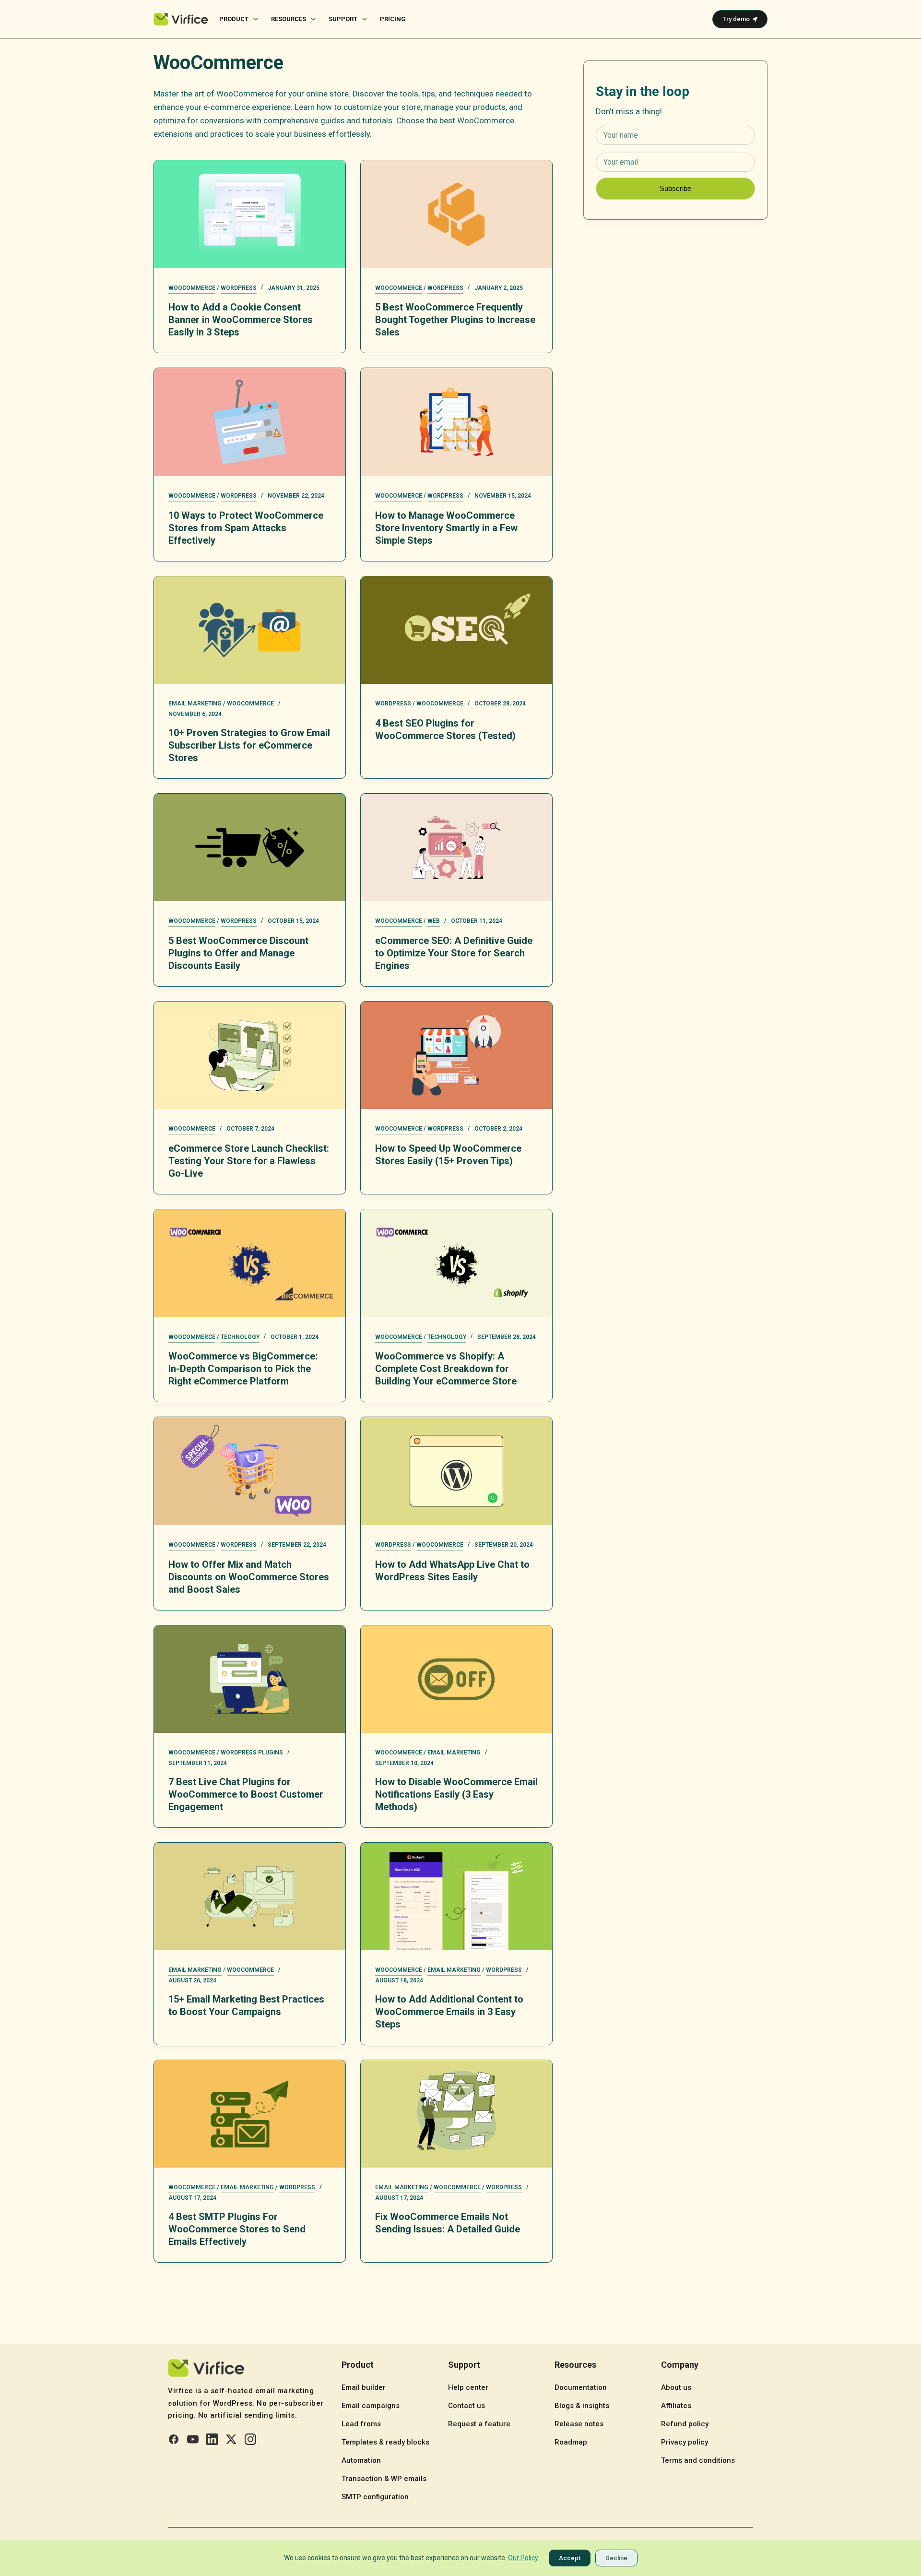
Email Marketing (195, 704)
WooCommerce (192, 288)
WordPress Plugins (252, 1753)
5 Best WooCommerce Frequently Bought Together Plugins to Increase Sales (455, 320)
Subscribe (675, 188)
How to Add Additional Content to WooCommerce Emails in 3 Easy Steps (449, 2012)
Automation (361, 2460)
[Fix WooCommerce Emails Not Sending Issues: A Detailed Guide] (456, 2114)
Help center (468, 2387)
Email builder (364, 2387)
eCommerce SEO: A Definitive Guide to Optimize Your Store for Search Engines (454, 953)
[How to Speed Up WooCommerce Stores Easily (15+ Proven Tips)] (456, 1055)
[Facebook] (174, 2439)
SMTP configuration (375, 2497)
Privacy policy (685, 2442)
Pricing (393, 19)
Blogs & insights (582, 2406)
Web (434, 921)
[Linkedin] (212, 2439)
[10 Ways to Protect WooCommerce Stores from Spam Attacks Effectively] (250, 422)
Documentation (581, 2387)
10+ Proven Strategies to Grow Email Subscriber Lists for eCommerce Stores (249, 745)
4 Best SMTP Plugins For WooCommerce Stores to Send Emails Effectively (237, 2229)
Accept (570, 2558)
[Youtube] (193, 2439)
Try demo (736, 19)
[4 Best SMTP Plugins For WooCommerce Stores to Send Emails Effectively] (250, 2114)
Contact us (466, 2406)
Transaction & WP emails (384, 2479)
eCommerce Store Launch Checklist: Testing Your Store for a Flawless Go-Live (249, 1161)
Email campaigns (371, 2406)
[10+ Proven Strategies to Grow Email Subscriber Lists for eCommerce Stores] (250, 630)
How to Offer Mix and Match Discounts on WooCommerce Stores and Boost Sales (249, 1577)
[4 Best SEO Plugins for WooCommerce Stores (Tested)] (456, 630)
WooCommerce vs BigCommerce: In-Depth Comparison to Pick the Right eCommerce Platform (243, 1369)
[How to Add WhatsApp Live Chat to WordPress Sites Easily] (456, 1471)
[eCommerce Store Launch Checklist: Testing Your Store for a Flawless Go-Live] (250, 1055)
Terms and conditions (698, 2460)
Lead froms (361, 2424)
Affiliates (676, 2406)
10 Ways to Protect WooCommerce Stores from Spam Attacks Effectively (246, 528)
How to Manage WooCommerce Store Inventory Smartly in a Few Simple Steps (446, 528)
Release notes (579, 2424)
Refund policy (685, 2424)
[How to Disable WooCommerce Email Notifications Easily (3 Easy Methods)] (456, 1679)
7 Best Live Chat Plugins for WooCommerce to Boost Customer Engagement (246, 1794)
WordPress (239, 288)
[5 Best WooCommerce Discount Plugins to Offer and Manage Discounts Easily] (250, 847)
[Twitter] (231, 2439)
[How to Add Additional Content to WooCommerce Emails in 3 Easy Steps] (456, 1896)
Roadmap (571, 2442)
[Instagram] (250, 2439)
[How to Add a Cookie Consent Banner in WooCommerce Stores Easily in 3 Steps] (250, 214)
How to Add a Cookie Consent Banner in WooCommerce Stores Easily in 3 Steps (241, 320)
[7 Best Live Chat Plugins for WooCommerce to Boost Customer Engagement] (250, 1679)
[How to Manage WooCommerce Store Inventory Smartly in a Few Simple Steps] (456, 422)
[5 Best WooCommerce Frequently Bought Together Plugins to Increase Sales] (456, 214)
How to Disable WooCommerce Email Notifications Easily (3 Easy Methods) (456, 1794)
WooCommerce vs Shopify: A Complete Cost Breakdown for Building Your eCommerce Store (446, 1369)
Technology (240, 1337)
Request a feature (479, 2424)
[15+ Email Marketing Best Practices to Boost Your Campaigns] (250, 1896)
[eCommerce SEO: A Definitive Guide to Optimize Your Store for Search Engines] (456, 847)
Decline (616, 2558)
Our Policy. (524, 2558)
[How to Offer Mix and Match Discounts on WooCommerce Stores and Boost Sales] (250, 1471)
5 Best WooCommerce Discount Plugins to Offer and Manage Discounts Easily (238, 953)
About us (676, 2387)
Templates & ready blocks (385, 2442)
